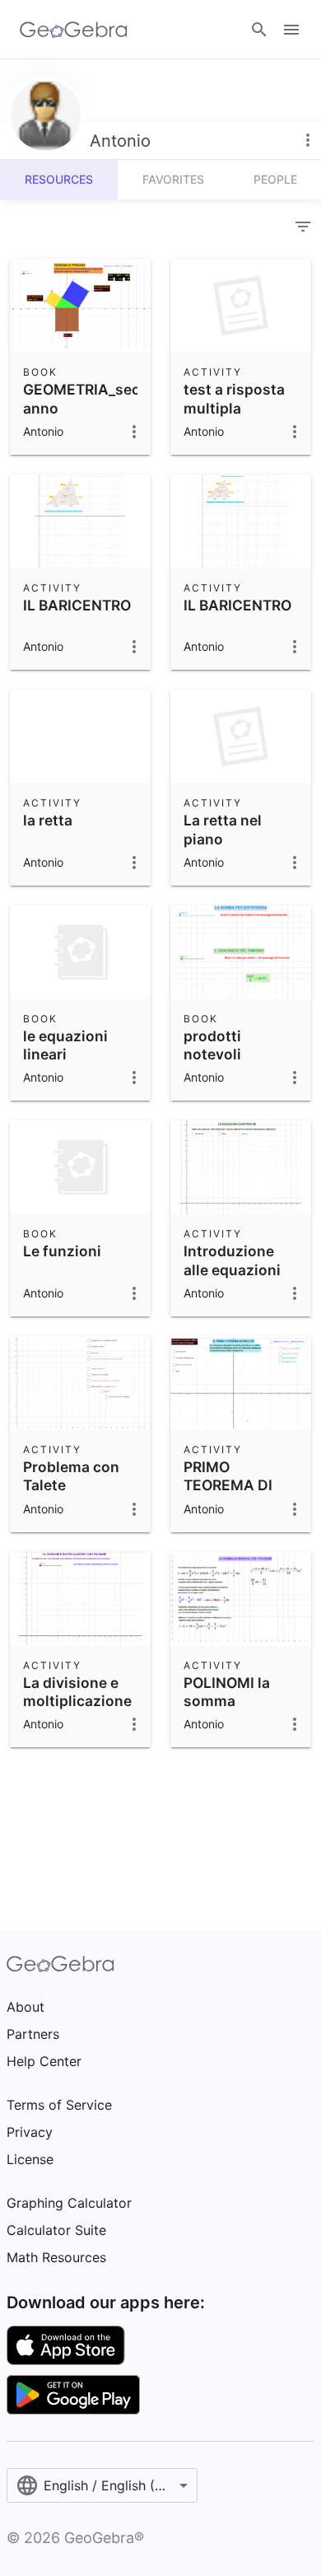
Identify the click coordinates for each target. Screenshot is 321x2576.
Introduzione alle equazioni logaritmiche (232, 1269)
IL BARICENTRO (77, 605)
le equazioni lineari (65, 1045)
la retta (48, 820)
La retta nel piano (223, 829)
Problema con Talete (71, 1476)
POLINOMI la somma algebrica (227, 1701)
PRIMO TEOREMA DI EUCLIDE (228, 1485)
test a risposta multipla (234, 398)
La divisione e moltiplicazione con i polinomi (77, 1701)
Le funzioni (62, 1251)
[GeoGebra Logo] (74, 30)
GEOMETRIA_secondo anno (100, 398)
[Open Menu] (291, 30)
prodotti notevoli (212, 1045)
